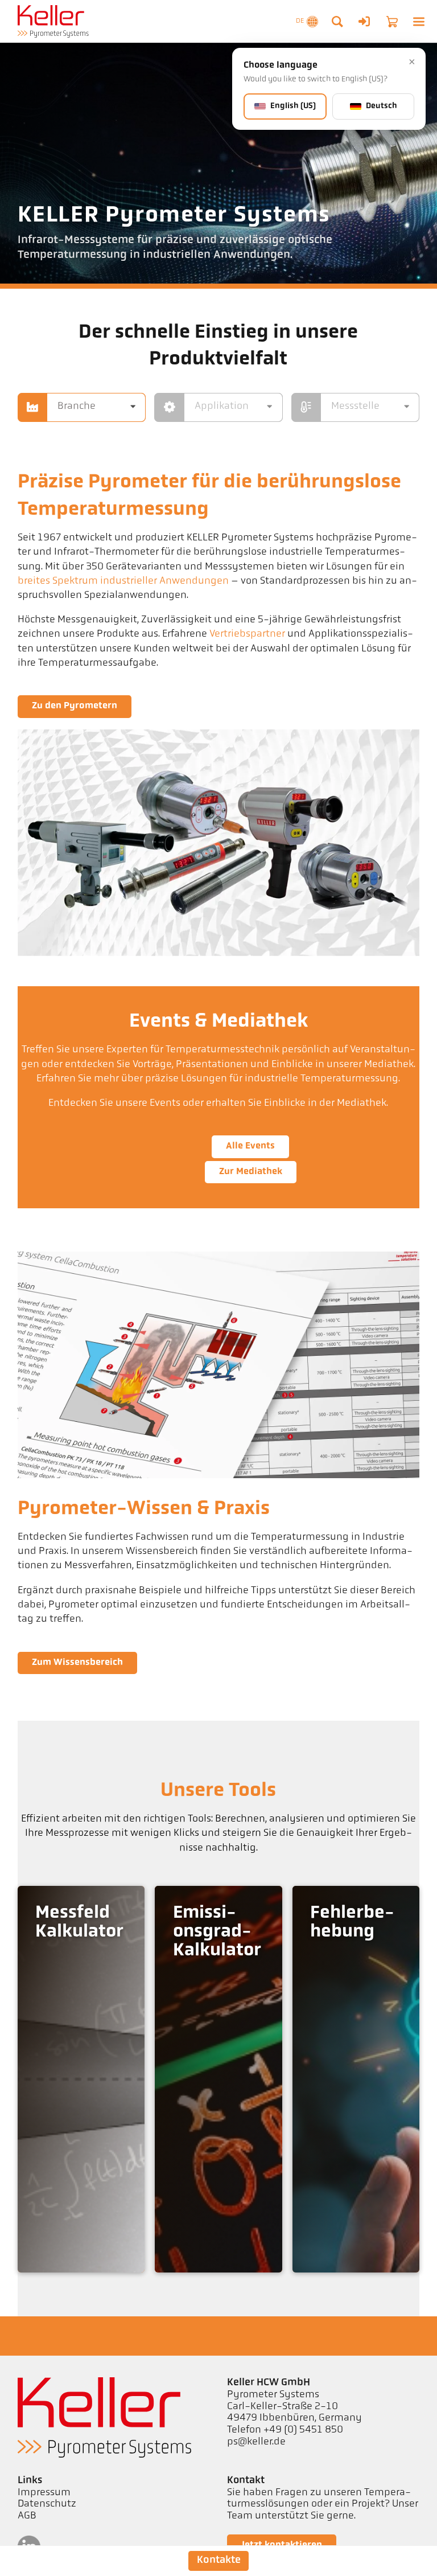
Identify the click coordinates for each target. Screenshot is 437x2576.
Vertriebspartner (247, 634)
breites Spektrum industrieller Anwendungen (123, 581)
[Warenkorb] (392, 22)
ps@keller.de (256, 2442)
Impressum (44, 2493)
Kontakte (219, 2560)
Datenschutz (47, 2504)
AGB (27, 2516)
